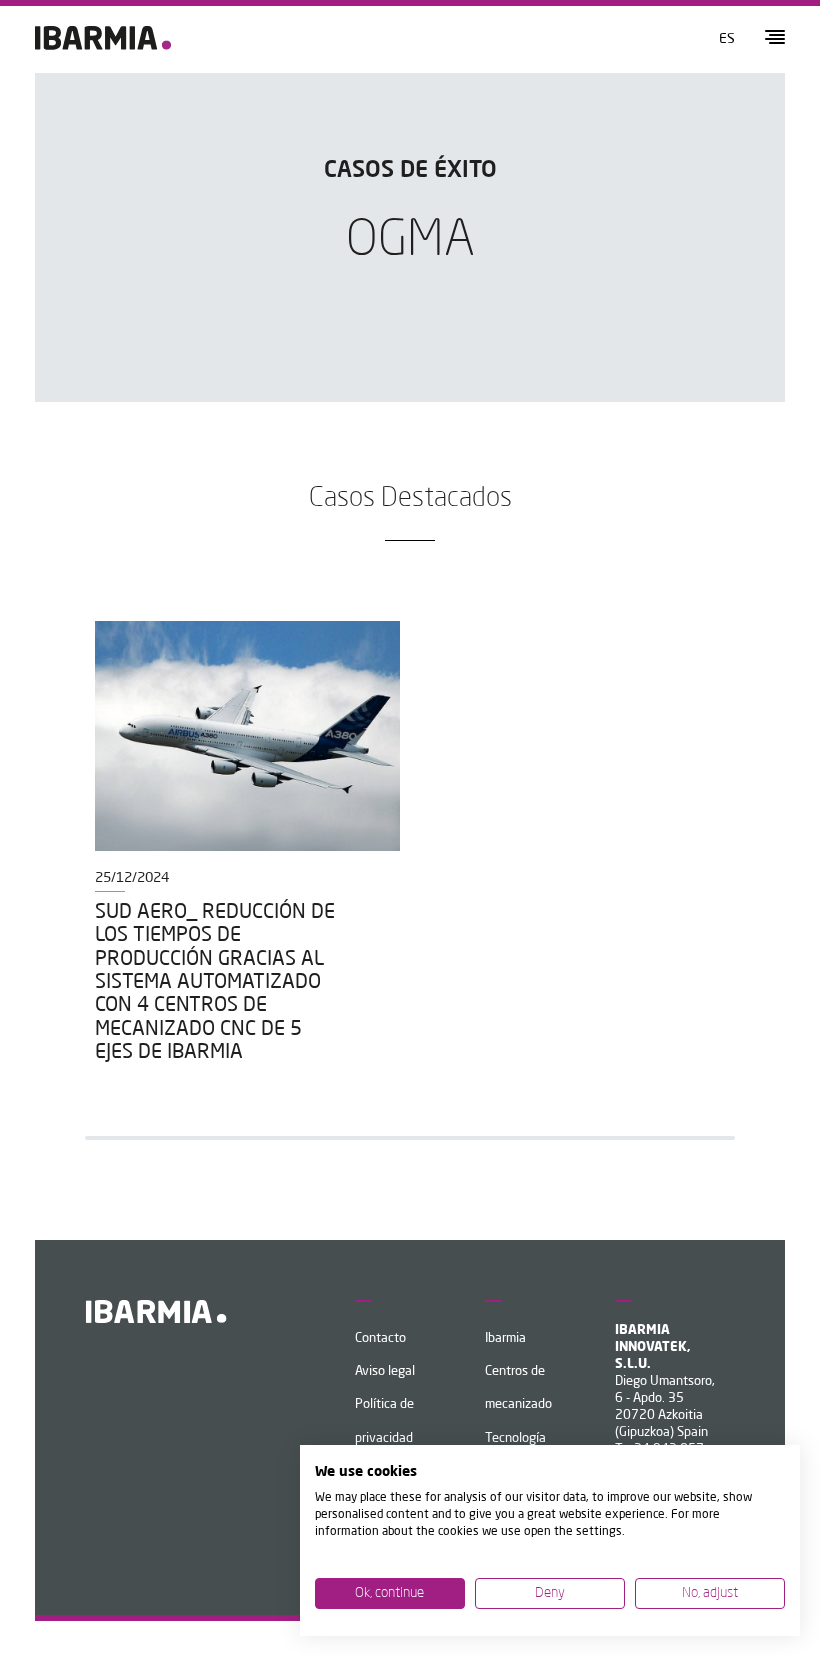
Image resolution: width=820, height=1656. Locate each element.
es (727, 39)
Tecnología (515, 1438)
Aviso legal (385, 1371)
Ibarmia (505, 1338)
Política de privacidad (384, 1421)
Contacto (380, 1338)
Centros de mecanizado (518, 1388)
